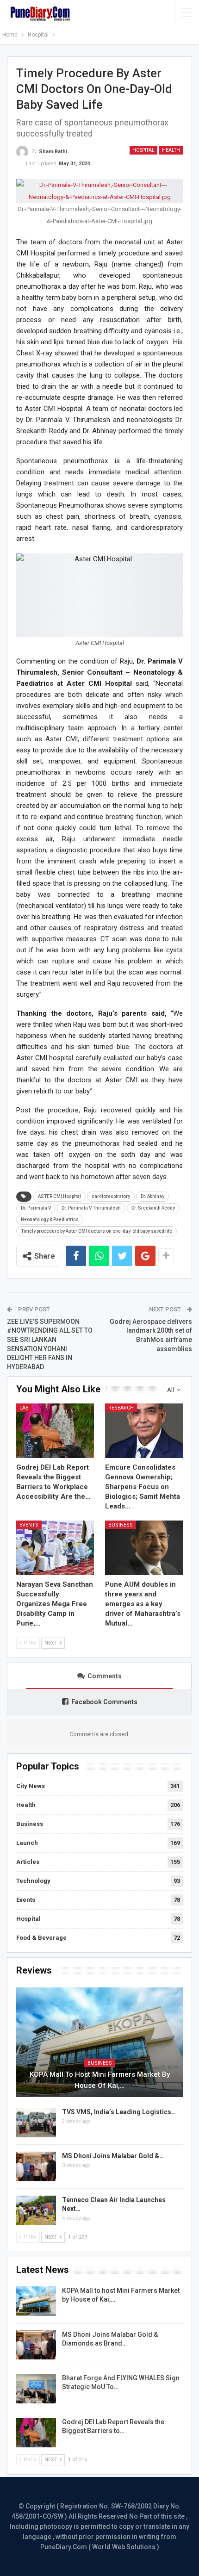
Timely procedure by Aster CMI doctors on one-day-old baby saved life (96, 1231)
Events (29, 1525)
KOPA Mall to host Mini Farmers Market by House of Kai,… (100, 2080)
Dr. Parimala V (36, 1208)
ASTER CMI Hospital (59, 1196)
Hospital (143, 150)
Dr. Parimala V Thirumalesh (91, 1208)
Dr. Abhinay (152, 1196)
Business (121, 1525)
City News (31, 1786)
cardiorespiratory (111, 1196)
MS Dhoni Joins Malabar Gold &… (113, 2156)
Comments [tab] (105, 1676)
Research (121, 1408)
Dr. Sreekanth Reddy (153, 1208)
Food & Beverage (41, 1938)
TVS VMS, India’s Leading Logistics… (119, 2112)
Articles (28, 1862)
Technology (33, 1881)
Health (171, 150)
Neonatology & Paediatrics (50, 1220)
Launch (27, 1843)
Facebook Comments (104, 1702)
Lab (24, 1408)
